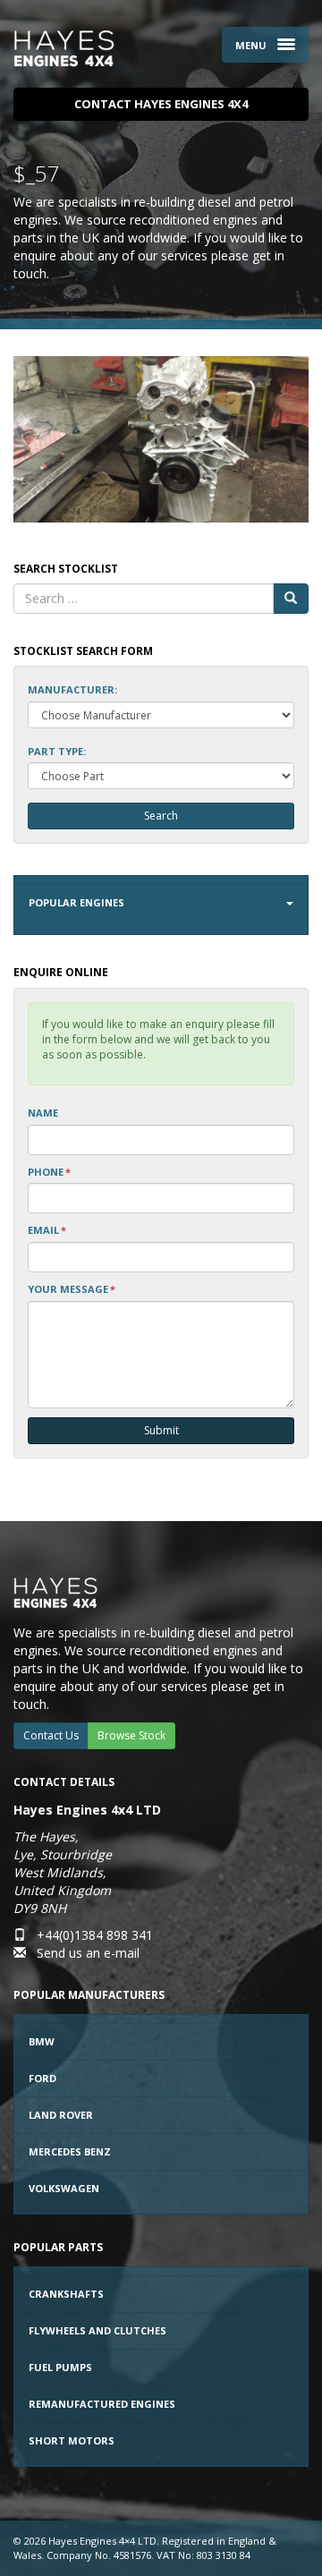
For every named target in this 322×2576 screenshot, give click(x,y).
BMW (42, 2041)
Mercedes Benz (70, 2151)
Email (47, 1230)
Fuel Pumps (60, 2367)
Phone (49, 1172)
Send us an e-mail (88, 1953)
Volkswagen (64, 2188)
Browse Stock (131, 1735)
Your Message (72, 1289)
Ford (42, 2078)
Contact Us (51, 1735)
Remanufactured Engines (102, 2404)
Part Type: (57, 751)
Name (43, 1113)
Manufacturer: (72, 689)
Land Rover (61, 2115)
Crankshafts (66, 2294)
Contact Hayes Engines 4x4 (161, 104)
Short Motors (72, 2440)
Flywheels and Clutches (97, 2330)
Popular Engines (76, 902)
